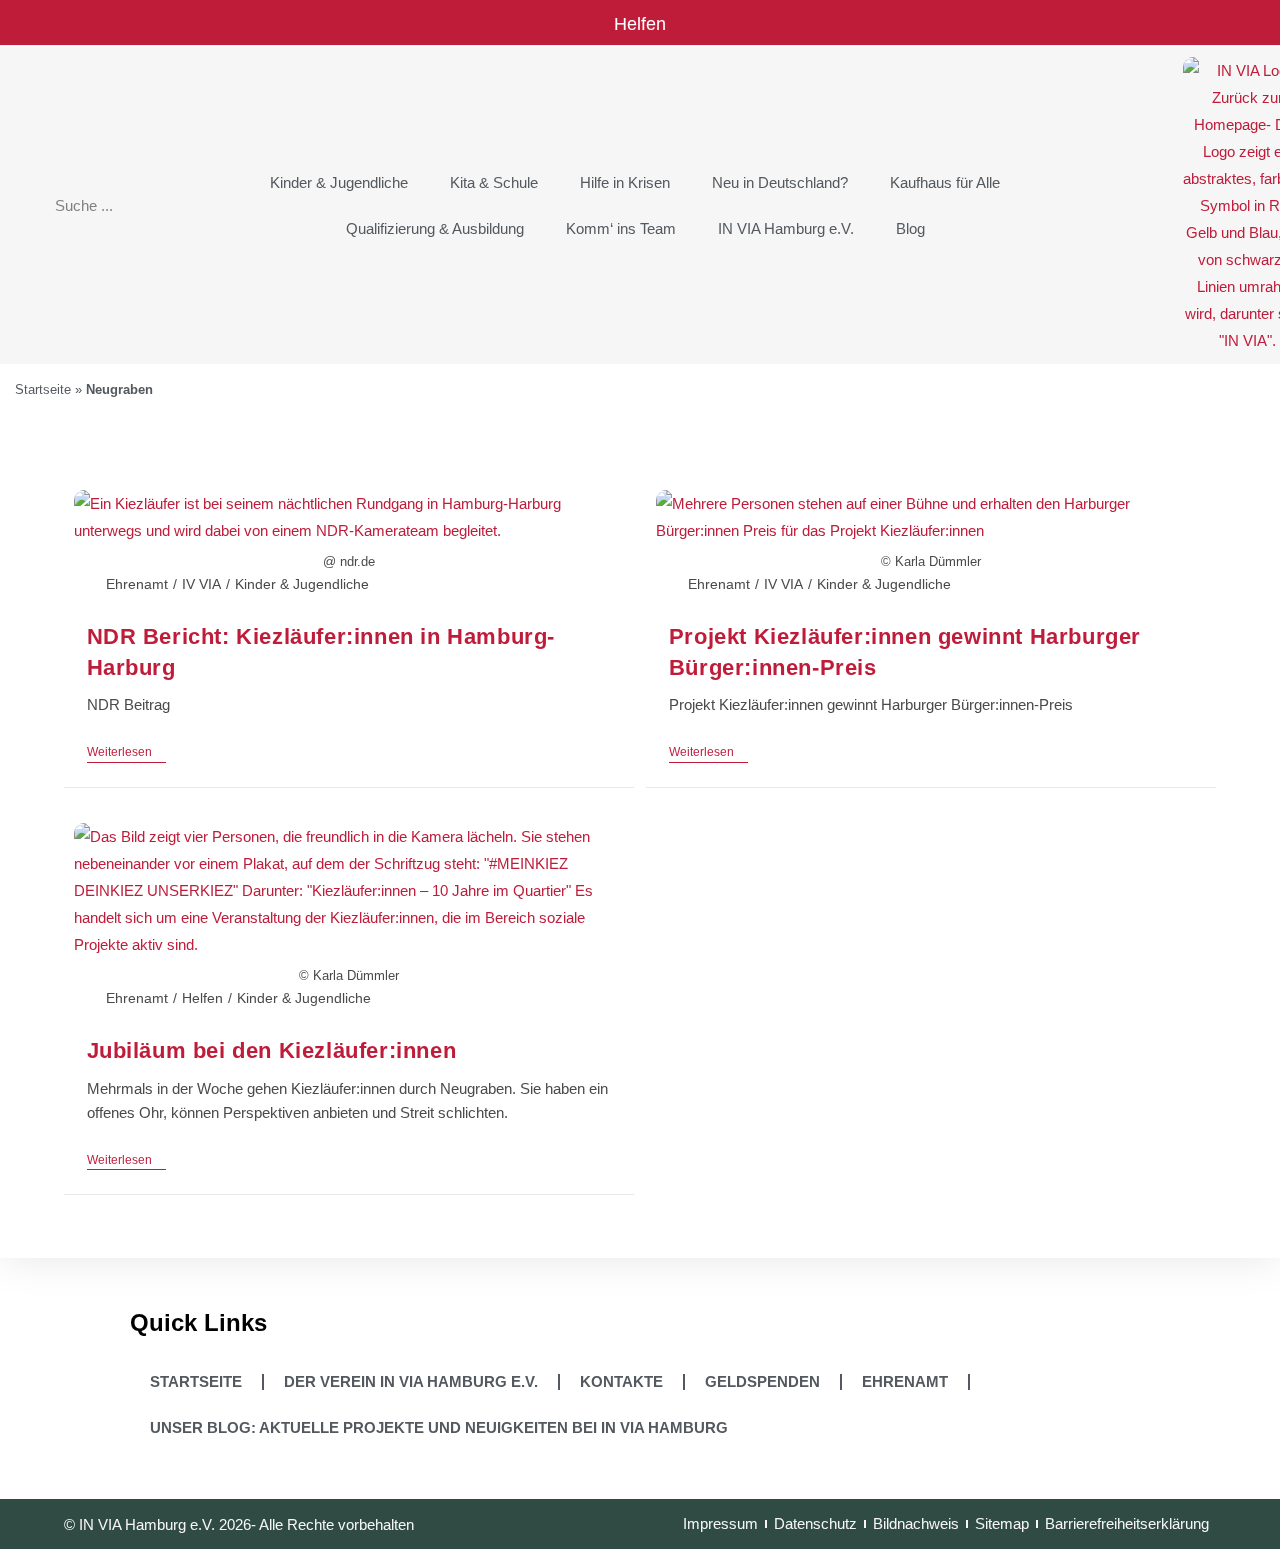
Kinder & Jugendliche (339, 182)
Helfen (640, 24)
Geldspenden (762, 1381)
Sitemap (1002, 1523)
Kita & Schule (494, 182)
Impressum (720, 1523)
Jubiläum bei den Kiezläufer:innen (272, 1050)
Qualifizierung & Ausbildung (435, 228)
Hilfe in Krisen (625, 182)
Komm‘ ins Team (621, 228)
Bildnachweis (916, 1523)
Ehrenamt (137, 584)
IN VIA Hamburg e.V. (786, 228)
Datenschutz (815, 1523)
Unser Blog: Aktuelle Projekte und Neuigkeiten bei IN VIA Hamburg (439, 1427)
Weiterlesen (126, 752)
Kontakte (621, 1381)
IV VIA (201, 584)
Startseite (43, 389)
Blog (910, 228)
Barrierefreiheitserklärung (1127, 1523)
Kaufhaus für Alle (945, 182)
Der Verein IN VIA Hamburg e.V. (411, 1381)
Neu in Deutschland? (780, 182)
